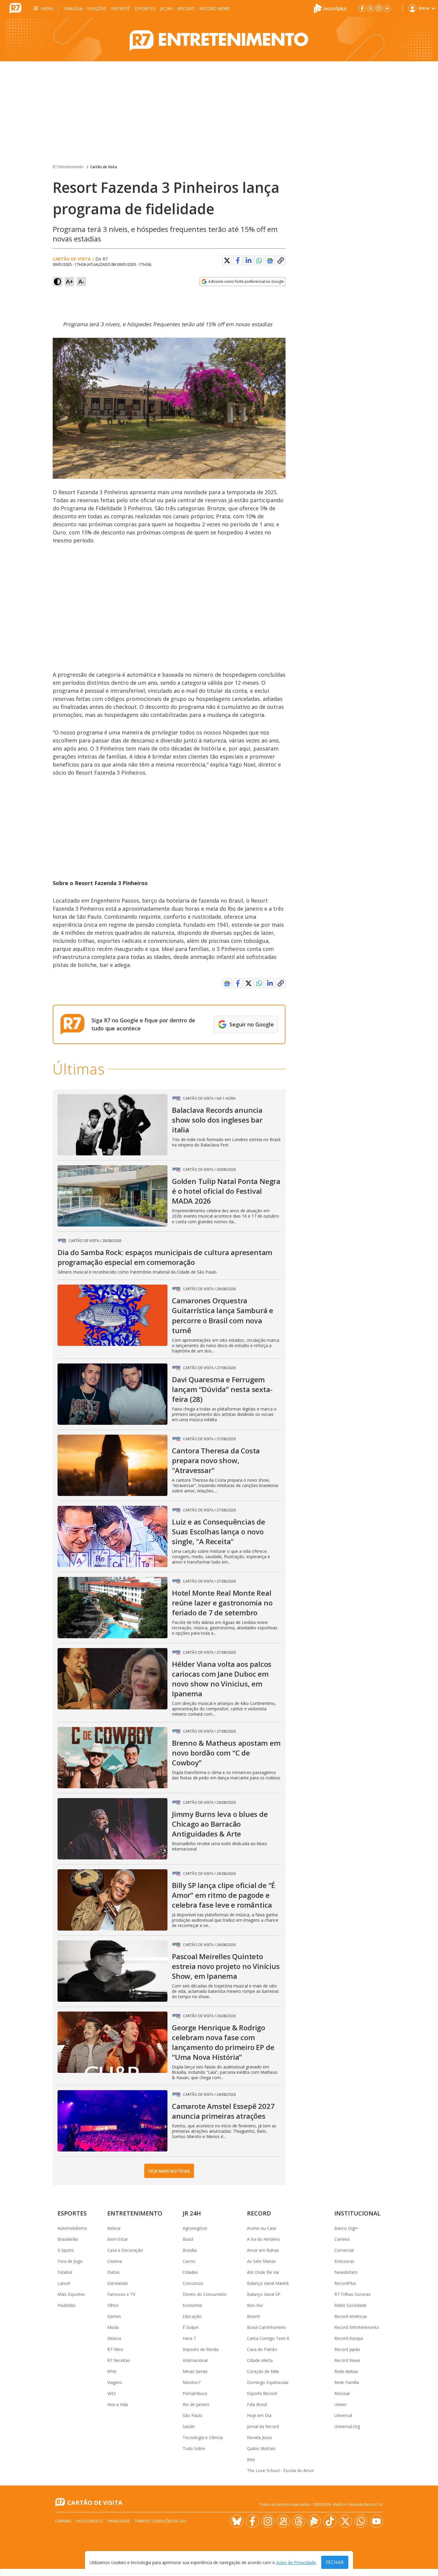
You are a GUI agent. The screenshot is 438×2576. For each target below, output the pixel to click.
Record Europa (349, 2338)
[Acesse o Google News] (270, 261)
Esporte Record (262, 2393)
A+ (70, 281)
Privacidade (119, 2521)
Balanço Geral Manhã (268, 2283)
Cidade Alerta (260, 2360)
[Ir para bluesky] (237, 2521)
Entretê (120, 8)
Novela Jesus (260, 2437)
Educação (192, 2316)
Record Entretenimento (357, 2327)
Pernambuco (195, 2393)
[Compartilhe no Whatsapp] (259, 260)
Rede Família (347, 2382)
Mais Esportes (71, 2294)
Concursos (193, 2283)
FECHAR (335, 2562)
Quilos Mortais (261, 2448)
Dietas (114, 2272)
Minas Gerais (195, 2371)
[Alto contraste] (58, 282)
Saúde (189, 2426)
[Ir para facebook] (362, 8)
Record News (214, 8)
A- (81, 281)
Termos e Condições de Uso (160, 2521)
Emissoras (344, 2261)
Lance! (64, 2283)
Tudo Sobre (194, 2448)
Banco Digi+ (346, 2228)
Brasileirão (68, 2239)
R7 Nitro (115, 2349)
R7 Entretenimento (68, 167)
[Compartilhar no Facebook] (238, 260)
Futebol (65, 2272)
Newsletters (346, 2272)
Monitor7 (192, 2382)
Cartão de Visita (104, 167)
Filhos (113, 2305)
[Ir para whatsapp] (361, 2521)
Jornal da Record (263, 2426)
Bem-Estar (118, 2239)
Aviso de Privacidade (296, 2562)
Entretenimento (135, 2213)
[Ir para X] (370, 8)
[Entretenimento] (219, 39)
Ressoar (342, 2393)
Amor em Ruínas (263, 2250)
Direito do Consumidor (205, 2294)
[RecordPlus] (330, 8)
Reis (251, 2459)
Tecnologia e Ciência (203, 2437)
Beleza (114, 2228)
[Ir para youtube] (376, 2521)
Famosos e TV (121, 2294)
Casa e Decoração (125, 2250)
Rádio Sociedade (350, 2305)
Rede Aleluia (346, 2371)
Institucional (357, 2213)
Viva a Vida (118, 2404)
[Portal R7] (15, 8)
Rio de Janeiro (196, 2404)
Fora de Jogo (70, 2261)
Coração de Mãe (263, 2371)
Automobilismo (72, 2228)
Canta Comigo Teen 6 (268, 2338)
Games (114, 2316)
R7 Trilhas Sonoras (352, 2294)
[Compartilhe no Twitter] (227, 260)
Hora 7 (189, 2338)
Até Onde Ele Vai (263, 2272)
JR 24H (166, 8)
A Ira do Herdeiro (264, 2239)
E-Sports (66, 2250)
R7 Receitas (119, 2360)
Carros (189, 2261)
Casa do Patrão (262, 2349)
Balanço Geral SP (264, 2294)
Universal (343, 2415)
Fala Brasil (257, 2404)
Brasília (73, 8)
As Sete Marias (261, 2261)
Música (114, 2338)
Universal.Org (347, 2426)
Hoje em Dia (259, 2415)
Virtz (111, 2393)
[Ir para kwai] (283, 2521)
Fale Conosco (89, 2521)
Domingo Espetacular (268, 2382)
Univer (340, 2404)
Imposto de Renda (201, 2349)
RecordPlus (345, 2283)
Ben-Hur (255, 2305)
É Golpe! (191, 2327)
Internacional (195, 2360)
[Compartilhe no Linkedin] (248, 260)
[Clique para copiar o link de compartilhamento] (281, 260)
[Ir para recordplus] (314, 2521)
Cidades (190, 2272)
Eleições (97, 8)
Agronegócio (195, 2228)
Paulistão (66, 2305)
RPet (112, 2371)
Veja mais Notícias (169, 2171)
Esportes (145, 8)
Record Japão (347, 2349)
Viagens (115, 2382)
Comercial (344, 2250)
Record (186, 8)
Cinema (115, 2261)
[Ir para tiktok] (330, 2521)
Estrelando (118, 2283)
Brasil (188, 2239)
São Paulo (192, 2415)
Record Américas (351, 2316)
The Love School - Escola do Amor (281, 2470)
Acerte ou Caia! (262, 2228)
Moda (113, 2327)
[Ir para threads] (299, 2521)
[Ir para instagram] (379, 8)
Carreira (342, 2239)
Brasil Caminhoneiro (267, 2327)
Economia (192, 2305)
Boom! (254, 2316)
